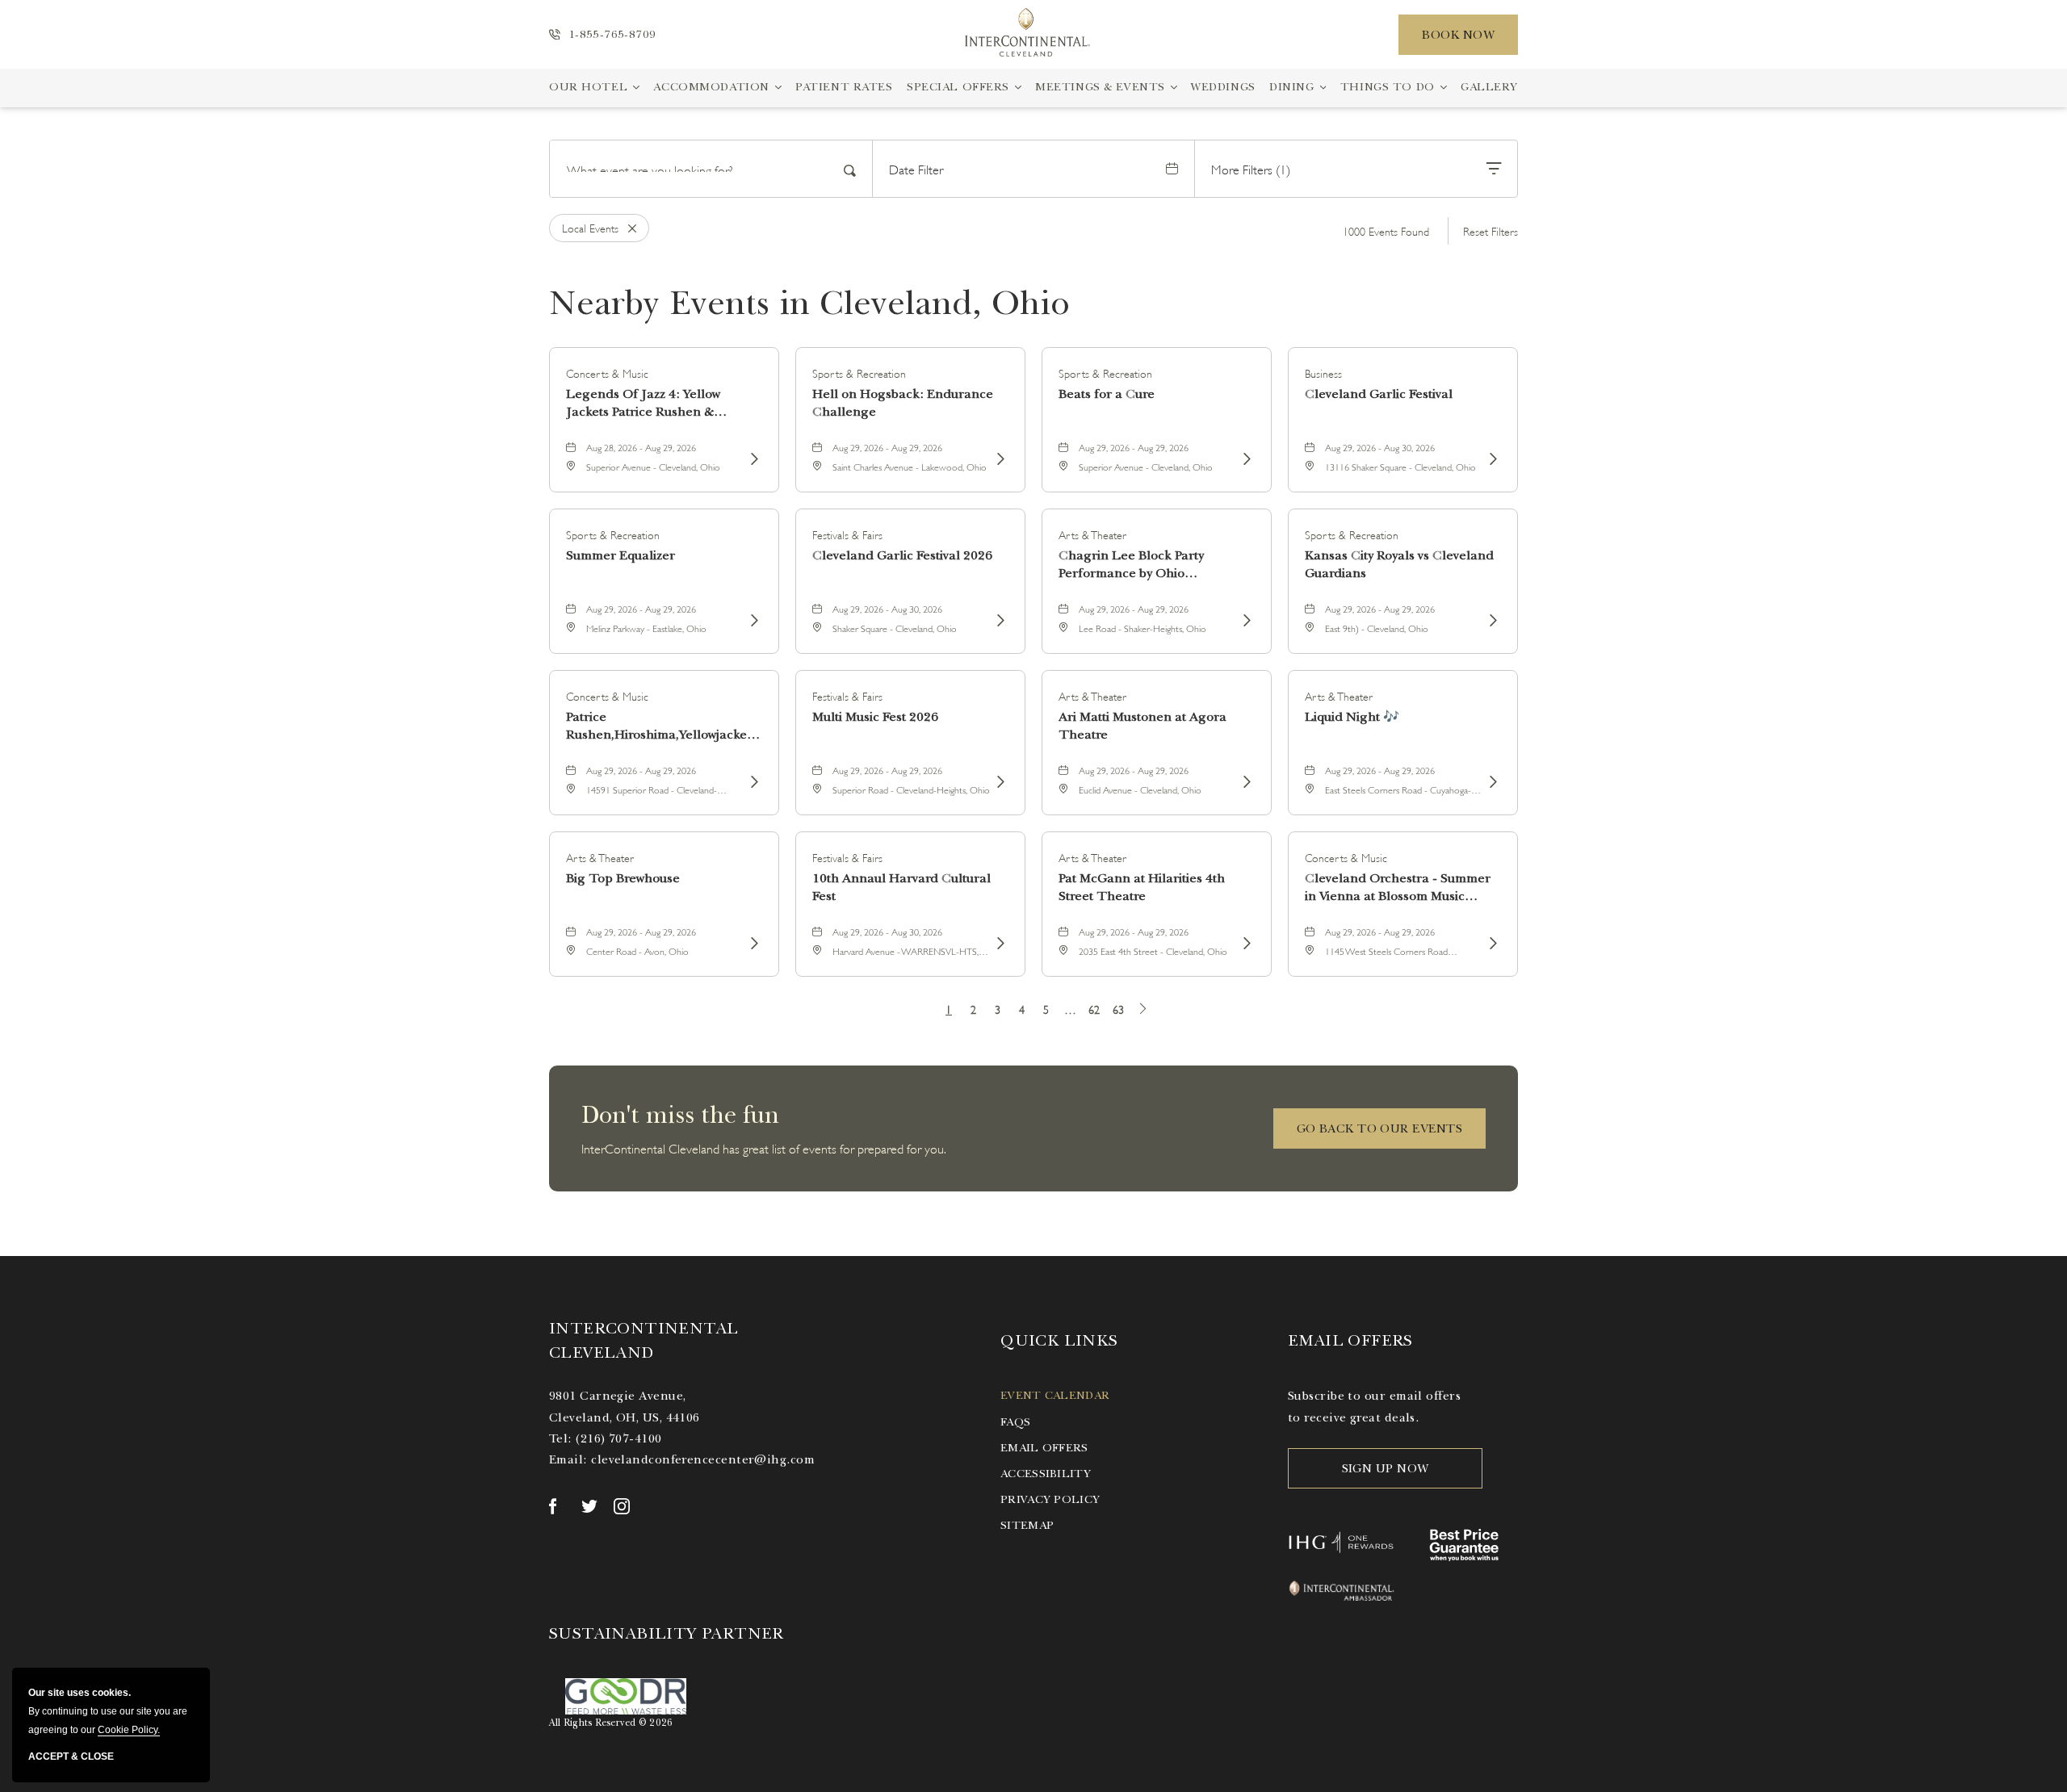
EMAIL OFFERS (1350, 1340)
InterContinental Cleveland (644, 1340)
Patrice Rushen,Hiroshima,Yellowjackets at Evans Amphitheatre (661, 726)
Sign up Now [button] (1386, 1468)
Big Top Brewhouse (623, 878)
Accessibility (1046, 1474)
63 (1118, 1009)
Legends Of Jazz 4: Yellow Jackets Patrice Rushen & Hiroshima (643, 403)
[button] (1379, 1128)
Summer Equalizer (621, 555)
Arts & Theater (1092, 534)
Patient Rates (844, 87)
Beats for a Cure (1107, 394)
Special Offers (958, 87)
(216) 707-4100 (618, 1438)
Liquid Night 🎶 (1352, 717)
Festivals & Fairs (847, 534)
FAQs (1015, 1422)
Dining (1291, 87)
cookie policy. (129, 1730)
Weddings (1223, 87)
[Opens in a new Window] (557, 1506)
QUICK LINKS (1059, 1340)
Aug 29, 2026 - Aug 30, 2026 (1380, 447)
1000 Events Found (1386, 230)
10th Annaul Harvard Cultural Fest (901, 887)
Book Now (1458, 35)
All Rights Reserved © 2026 (611, 1723)
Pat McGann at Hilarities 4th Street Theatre (1142, 887)
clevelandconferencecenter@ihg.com (703, 1459)
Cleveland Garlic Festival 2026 (902, 555)
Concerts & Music (607, 373)
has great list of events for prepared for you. (764, 1147)
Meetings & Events (1100, 87)
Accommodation (711, 87)
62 (1094, 1009)
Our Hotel (588, 87)
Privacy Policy (1050, 1499)
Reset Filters (1491, 230)
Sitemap (1027, 1525)
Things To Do (1388, 87)
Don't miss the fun (680, 1115)
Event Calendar (1055, 1395)
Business (1323, 373)
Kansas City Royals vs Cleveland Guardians (1399, 564)
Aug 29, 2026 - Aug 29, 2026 (887, 447)
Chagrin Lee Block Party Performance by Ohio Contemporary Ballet (1131, 565)
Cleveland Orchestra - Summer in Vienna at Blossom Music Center (1398, 888)
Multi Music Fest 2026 (875, 717)
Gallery (1489, 87)
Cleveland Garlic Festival (1379, 394)
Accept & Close (71, 1756)
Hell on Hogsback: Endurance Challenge (903, 403)
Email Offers (1044, 1448)
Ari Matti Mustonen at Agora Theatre (1143, 726)
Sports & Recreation (859, 373)
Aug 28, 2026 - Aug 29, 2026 (641, 447)
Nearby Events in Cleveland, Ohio (809, 303)
